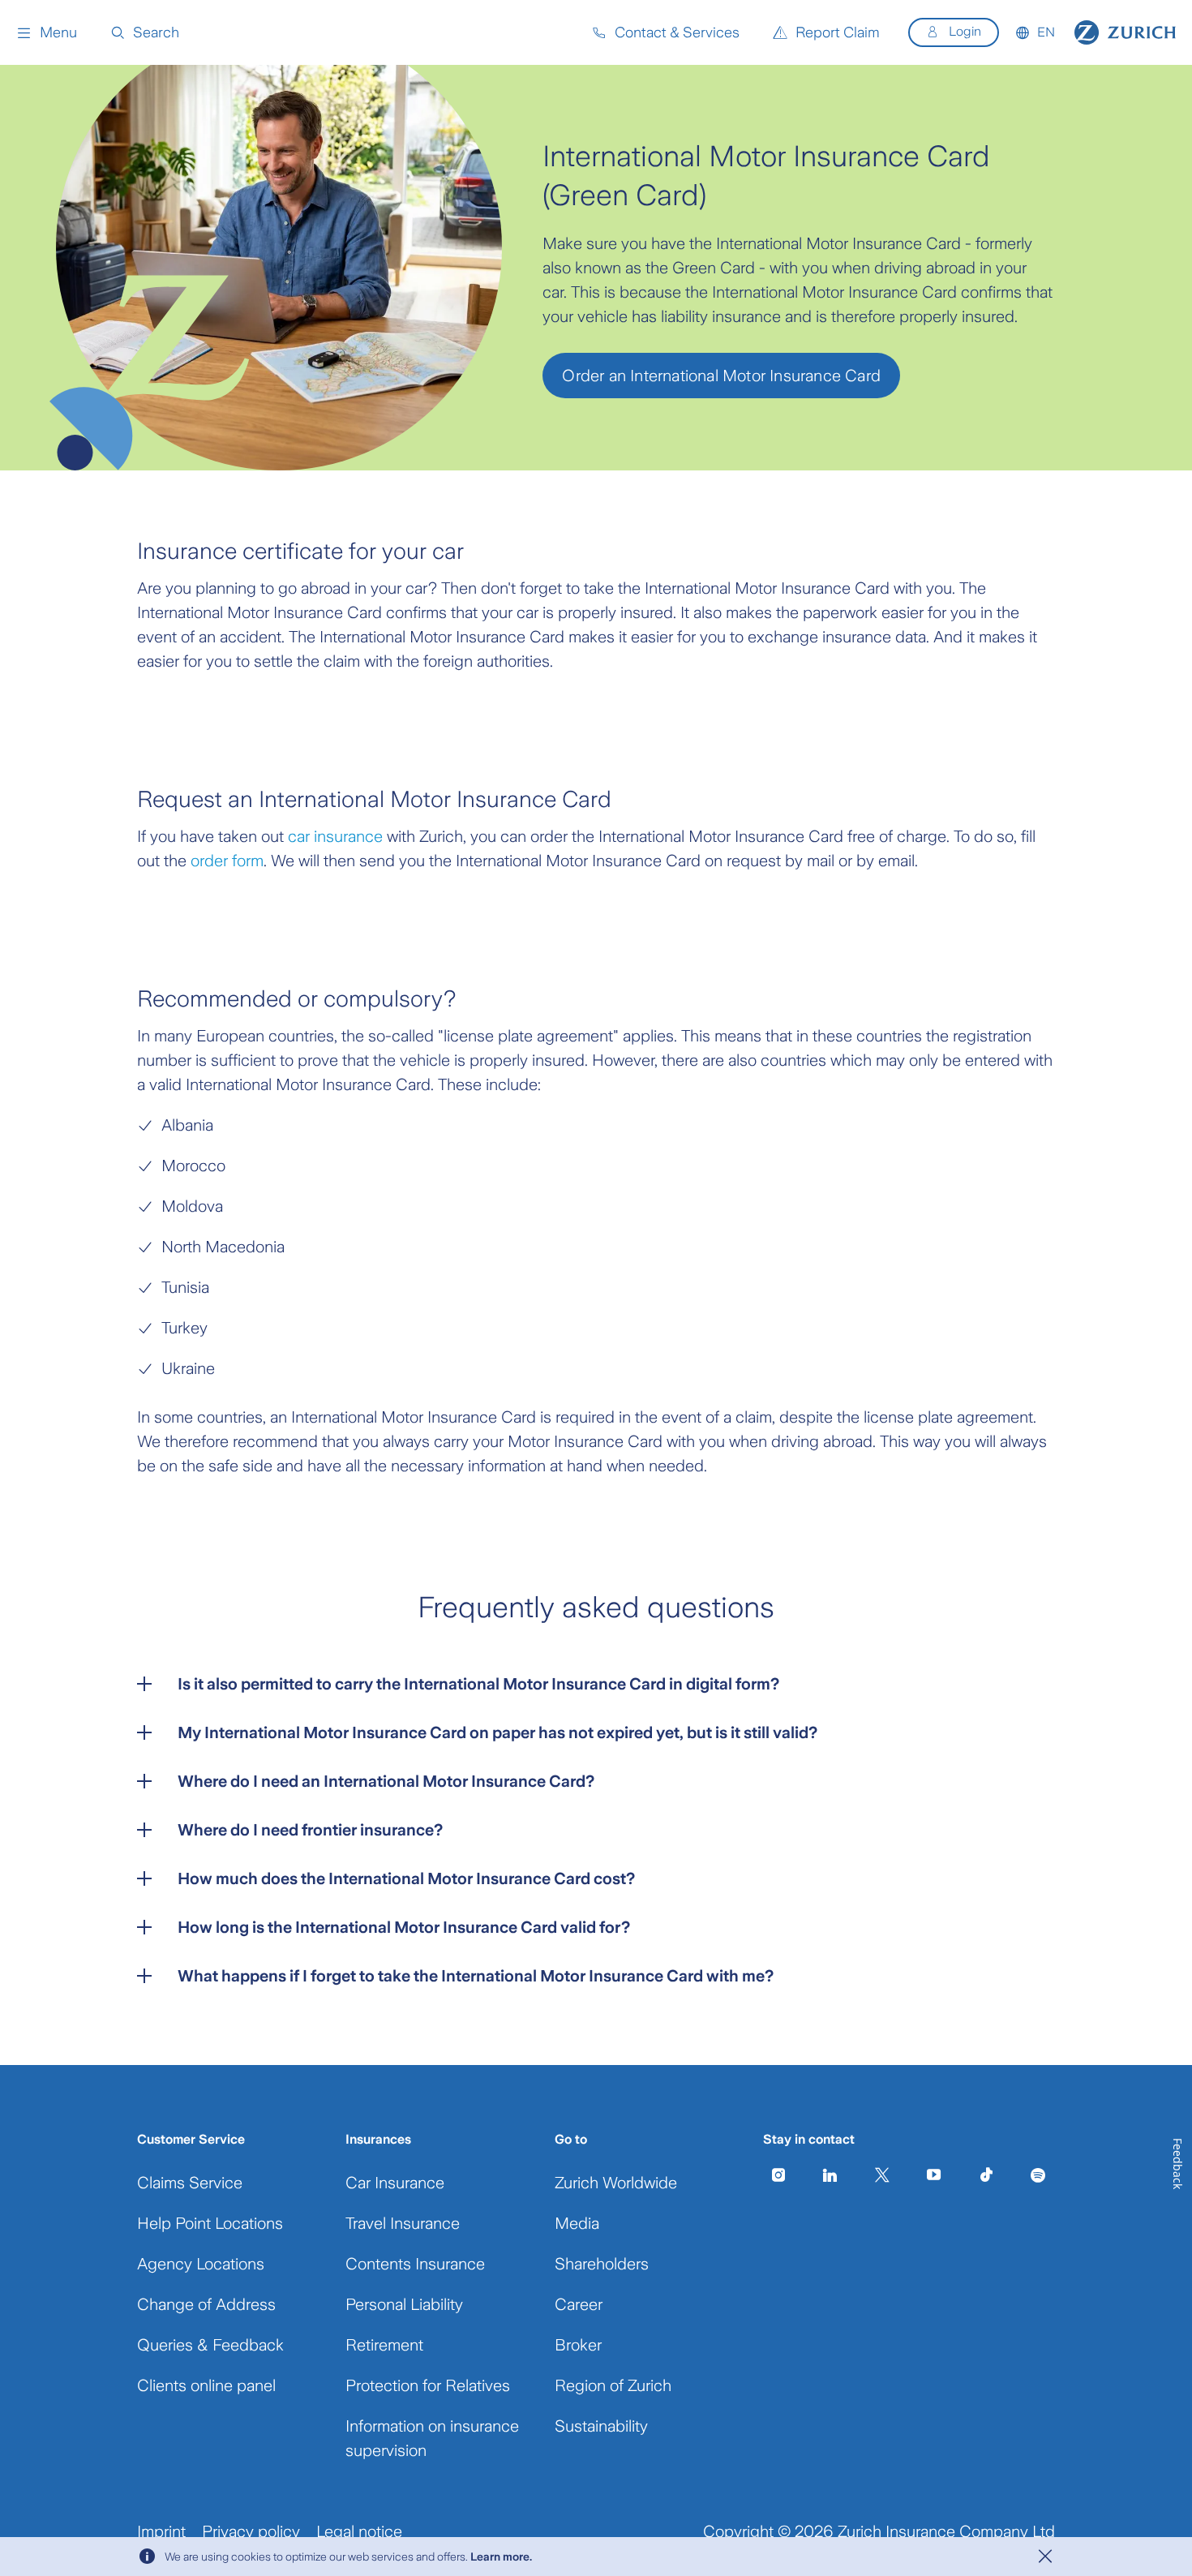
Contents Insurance (415, 2264)
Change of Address (206, 2304)
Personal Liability (404, 2304)
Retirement (384, 2345)
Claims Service (190, 2183)
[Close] (1045, 2557)
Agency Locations (201, 2264)
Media (577, 2223)
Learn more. (501, 2557)
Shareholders (602, 2264)
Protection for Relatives (428, 2385)
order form (227, 861)
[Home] (1125, 32)
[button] (47, 32)
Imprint (161, 2531)
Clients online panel (206, 2385)
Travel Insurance (403, 2223)
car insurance (335, 836)
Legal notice (359, 2531)
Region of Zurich (613, 2385)
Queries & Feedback (210, 2345)
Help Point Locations (210, 2223)
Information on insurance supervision (432, 2438)
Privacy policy (251, 2531)
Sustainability (601, 2426)
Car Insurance (395, 2183)
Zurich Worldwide (616, 2183)
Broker (578, 2345)
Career (579, 2304)
